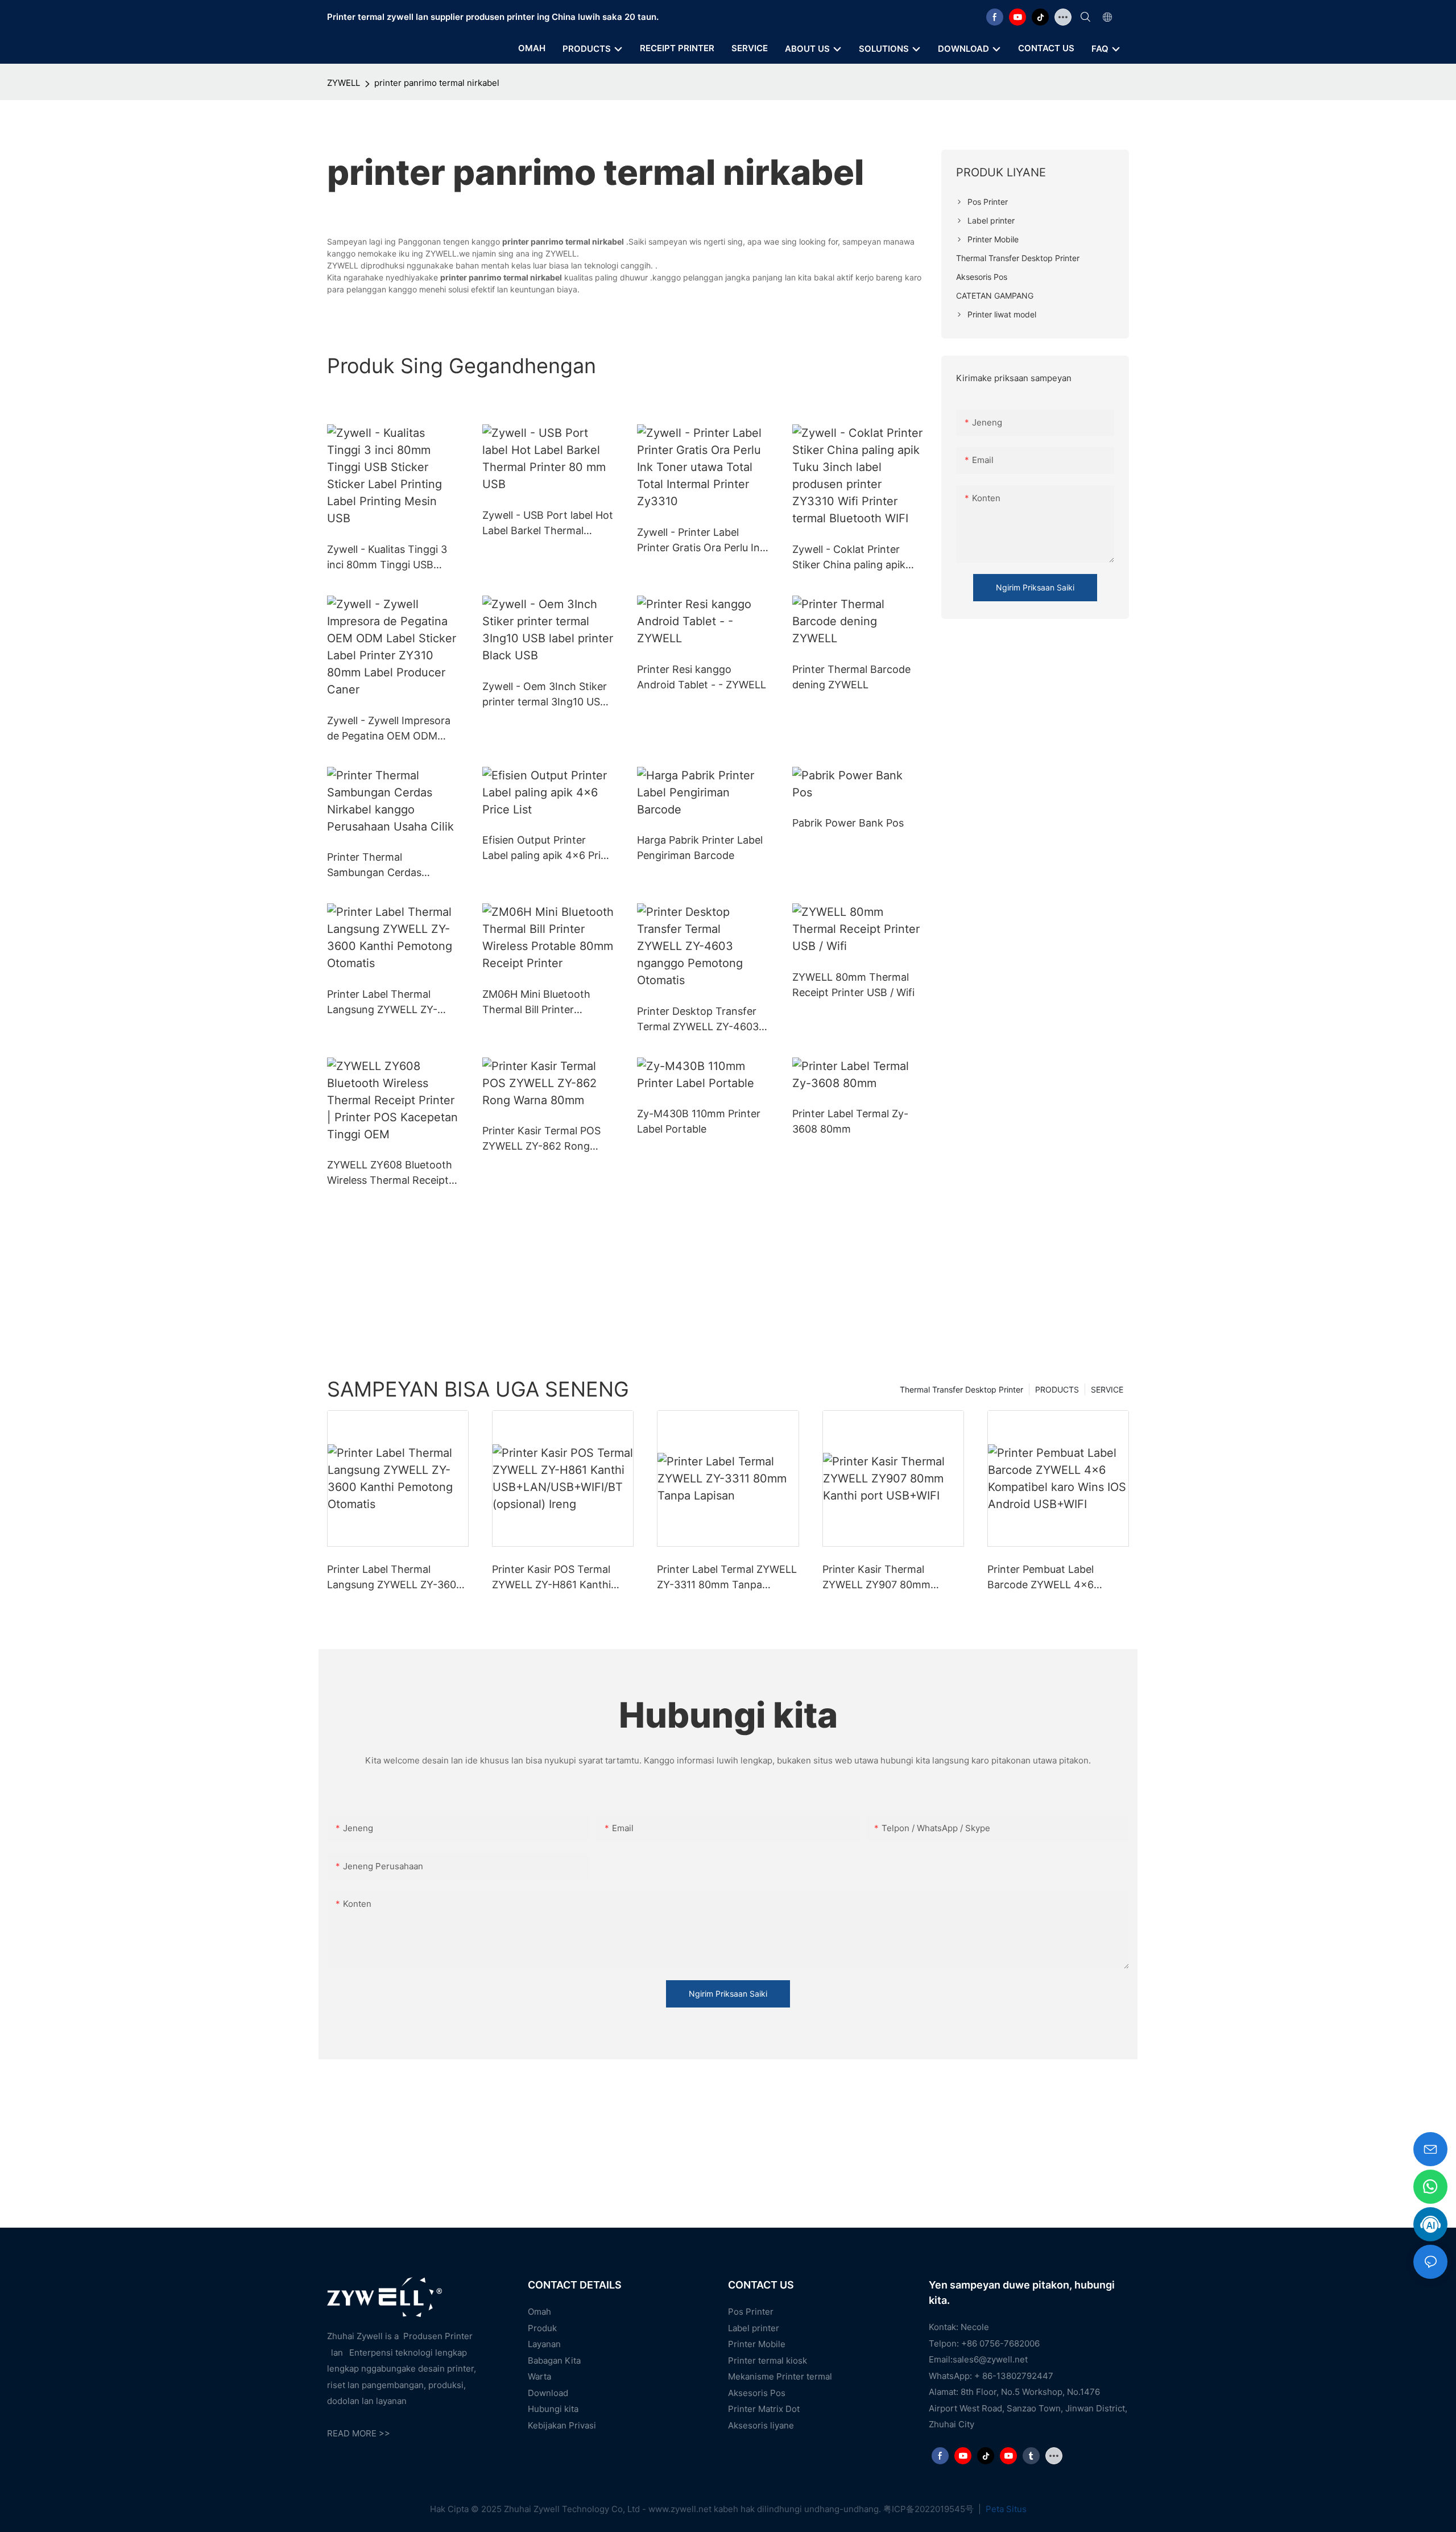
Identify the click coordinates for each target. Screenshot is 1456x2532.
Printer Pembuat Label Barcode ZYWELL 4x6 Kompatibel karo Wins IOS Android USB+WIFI (1050, 1578)
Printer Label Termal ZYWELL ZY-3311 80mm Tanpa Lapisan (727, 1578)
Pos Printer (751, 2312)
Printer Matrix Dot (764, 2409)
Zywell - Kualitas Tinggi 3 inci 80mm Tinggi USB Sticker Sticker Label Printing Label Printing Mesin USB (387, 558)
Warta (539, 2376)
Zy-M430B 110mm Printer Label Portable (699, 1121)
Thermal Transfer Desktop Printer (961, 1389)
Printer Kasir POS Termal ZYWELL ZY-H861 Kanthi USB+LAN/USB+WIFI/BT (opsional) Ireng (551, 1578)
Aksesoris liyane (761, 2425)
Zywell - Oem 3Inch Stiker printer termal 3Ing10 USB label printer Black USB (545, 695)
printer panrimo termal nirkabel (437, 83)
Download (548, 2393)
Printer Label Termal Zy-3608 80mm (850, 1121)
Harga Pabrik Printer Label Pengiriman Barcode (700, 848)
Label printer (754, 2328)
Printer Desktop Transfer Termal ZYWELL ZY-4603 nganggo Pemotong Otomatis (698, 1020)
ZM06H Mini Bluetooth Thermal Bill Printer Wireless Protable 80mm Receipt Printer (541, 1003)
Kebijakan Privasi (562, 2425)
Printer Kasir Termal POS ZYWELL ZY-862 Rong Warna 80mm (541, 1139)
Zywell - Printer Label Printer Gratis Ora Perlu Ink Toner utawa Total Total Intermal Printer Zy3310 (701, 541)
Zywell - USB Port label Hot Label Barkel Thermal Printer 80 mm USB (548, 524)
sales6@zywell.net (990, 2359)
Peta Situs (1005, 2509)
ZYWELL (344, 83)
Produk (542, 2328)
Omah (539, 2312)
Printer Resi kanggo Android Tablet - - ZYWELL (702, 677)
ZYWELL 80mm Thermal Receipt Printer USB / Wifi (853, 985)
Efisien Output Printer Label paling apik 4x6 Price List (547, 848)
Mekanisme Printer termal (780, 2376)
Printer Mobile (757, 2344)
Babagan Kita (554, 2360)
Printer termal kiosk (768, 2360)
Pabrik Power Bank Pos (848, 823)
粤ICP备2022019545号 (930, 2509)
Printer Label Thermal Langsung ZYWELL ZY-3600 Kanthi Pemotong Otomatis (383, 1003)
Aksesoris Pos (757, 2393)
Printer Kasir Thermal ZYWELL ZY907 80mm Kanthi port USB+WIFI (876, 1578)
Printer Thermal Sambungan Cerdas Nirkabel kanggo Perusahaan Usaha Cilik (383, 866)
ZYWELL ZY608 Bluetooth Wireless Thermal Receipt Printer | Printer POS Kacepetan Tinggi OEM (390, 1173)
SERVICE (1107, 1389)
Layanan (544, 2344)
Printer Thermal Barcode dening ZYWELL (851, 677)
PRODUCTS (1057, 1389)
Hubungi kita (553, 2409)
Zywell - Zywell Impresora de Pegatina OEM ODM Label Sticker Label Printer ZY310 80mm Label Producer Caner (390, 729)
